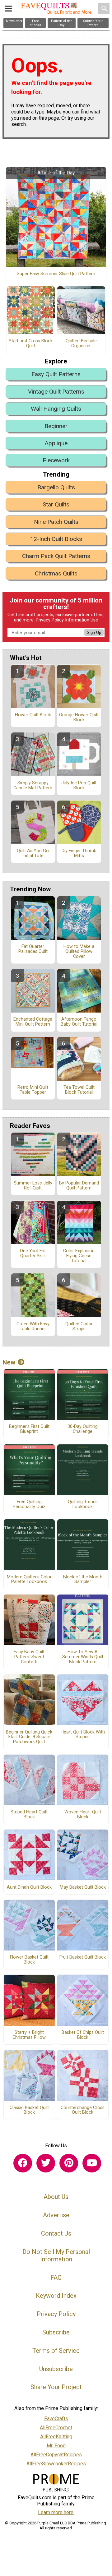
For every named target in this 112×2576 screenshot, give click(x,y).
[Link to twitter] (46, 2163)
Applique (56, 443)
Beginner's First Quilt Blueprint (29, 1429)
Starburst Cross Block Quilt (31, 344)
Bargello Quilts (56, 487)
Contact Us (56, 2233)
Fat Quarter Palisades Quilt (33, 949)
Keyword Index (56, 2296)
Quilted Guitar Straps (79, 1327)
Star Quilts (56, 504)
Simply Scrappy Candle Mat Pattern (33, 786)
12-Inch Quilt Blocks (56, 539)
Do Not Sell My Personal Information (56, 2255)
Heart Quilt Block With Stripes (83, 1735)
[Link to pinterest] (69, 2163)
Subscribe (56, 2332)
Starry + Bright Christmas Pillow (29, 2035)
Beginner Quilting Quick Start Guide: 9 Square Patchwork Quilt (29, 1737)
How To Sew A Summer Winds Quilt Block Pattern (83, 1657)
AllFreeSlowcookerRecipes (56, 2464)
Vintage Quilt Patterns (56, 392)
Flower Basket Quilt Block (29, 1960)
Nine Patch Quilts (56, 522)
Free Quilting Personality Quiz (29, 1504)
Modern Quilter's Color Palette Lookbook (29, 1580)
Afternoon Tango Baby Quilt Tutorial (79, 1022)
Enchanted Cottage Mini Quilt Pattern (33, 1022)
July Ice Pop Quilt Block (79, 786)
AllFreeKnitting (56, 2437)
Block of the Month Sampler (83, 1580)
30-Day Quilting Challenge (83, 1429)
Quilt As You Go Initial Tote (33, 853)
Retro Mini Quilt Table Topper (33, 1090)
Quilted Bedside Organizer (81, 344)
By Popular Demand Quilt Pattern (79, 1186)
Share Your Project (56, 2387)
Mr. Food (56, 2446)
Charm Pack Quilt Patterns (56, 556)
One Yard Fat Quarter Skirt (33, 1253)
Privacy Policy (50, 620)
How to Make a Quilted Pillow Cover (79, 952)
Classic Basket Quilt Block (29, 2110)
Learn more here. (56, 2512)
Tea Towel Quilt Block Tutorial (79, 1090)
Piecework (56, 460)
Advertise (56, 2215)
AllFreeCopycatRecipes (56, 2455)
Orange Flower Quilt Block (79, 718)
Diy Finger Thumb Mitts (79, 853)
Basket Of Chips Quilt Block (83, 2035)
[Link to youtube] (92, 2163)
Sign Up (94, 632)
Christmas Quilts (56, 573)
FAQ (56, 2278)
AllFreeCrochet (56, 2428)
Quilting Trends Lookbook (83, 1504)
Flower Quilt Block (33, 715)
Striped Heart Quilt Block (29, 1815)
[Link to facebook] (23, 2163)
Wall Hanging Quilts (56, 409)
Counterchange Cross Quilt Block (83, 2110)
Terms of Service (56, 2351)
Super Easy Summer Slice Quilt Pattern (56, 274)
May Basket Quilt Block (83, 1887)
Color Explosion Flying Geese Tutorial (79, 1256)
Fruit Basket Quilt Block (83, 1957)
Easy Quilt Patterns (56, 374)
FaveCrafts (56, 2419)
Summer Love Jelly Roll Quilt (33, 1186)
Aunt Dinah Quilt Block (29, 1887)
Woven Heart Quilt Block (83, 1815)
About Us (56, 2197)
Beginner (56, 426)
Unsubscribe (56, 2369)
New (9, 1362)
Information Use (82, 620)
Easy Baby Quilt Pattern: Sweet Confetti (29, 1657)
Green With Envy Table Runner (33, 1327)
